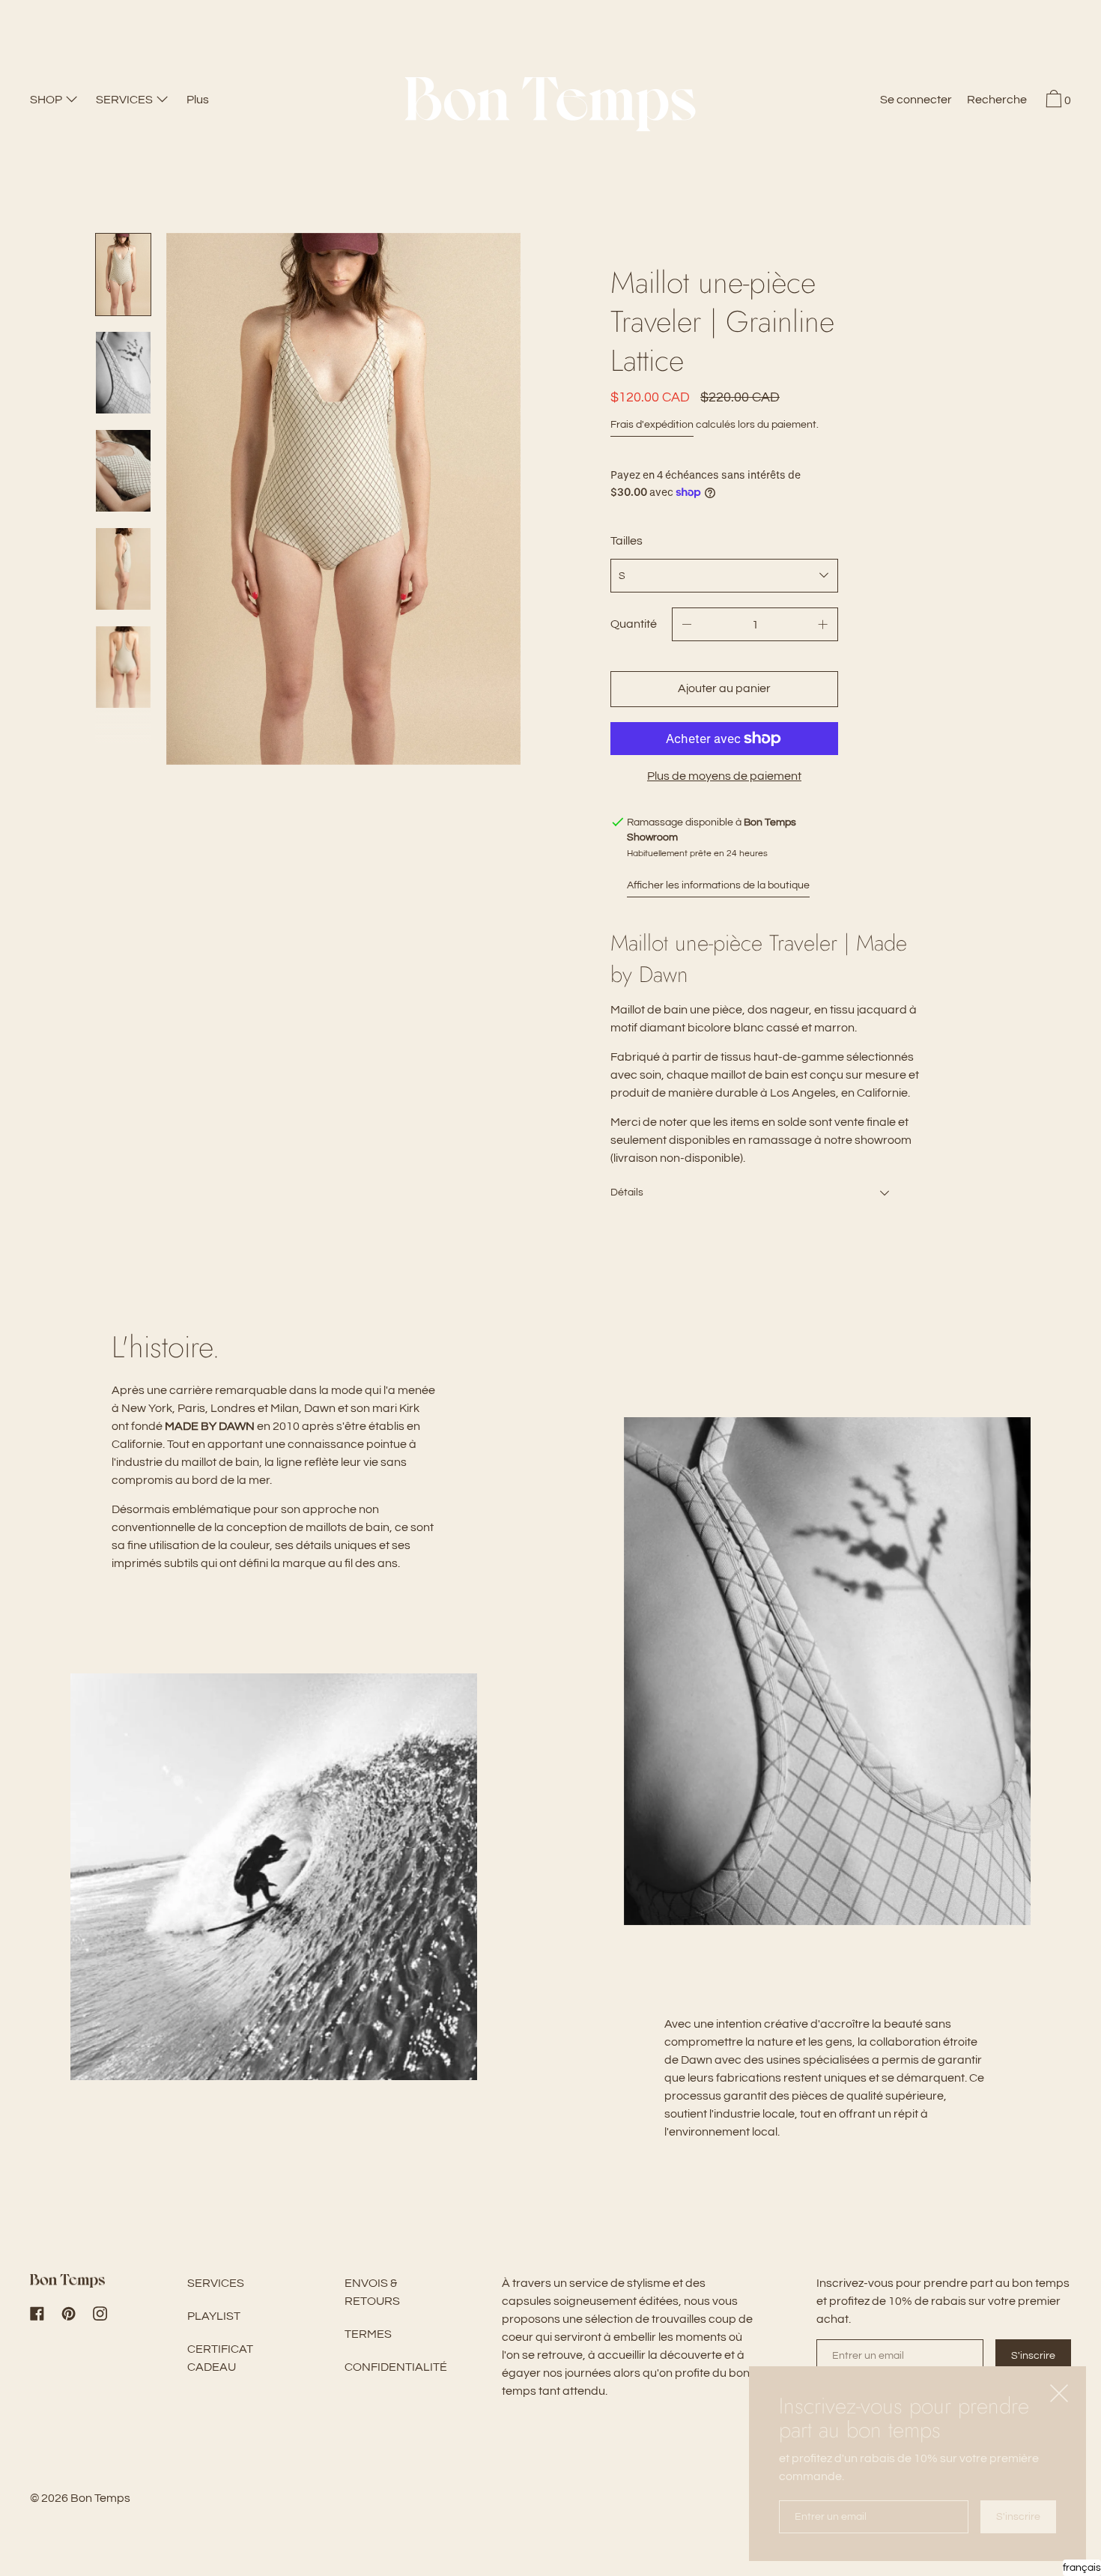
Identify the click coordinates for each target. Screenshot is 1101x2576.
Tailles (627, 541)
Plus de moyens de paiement (724, 776)
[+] (823, 624)
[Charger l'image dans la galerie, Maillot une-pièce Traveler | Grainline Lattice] (123, 373)
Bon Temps (100, 2498)
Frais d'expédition (652, 425)
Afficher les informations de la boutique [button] (718, 885)
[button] (997, 102)
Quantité (634, 624)
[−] (687, 624)
